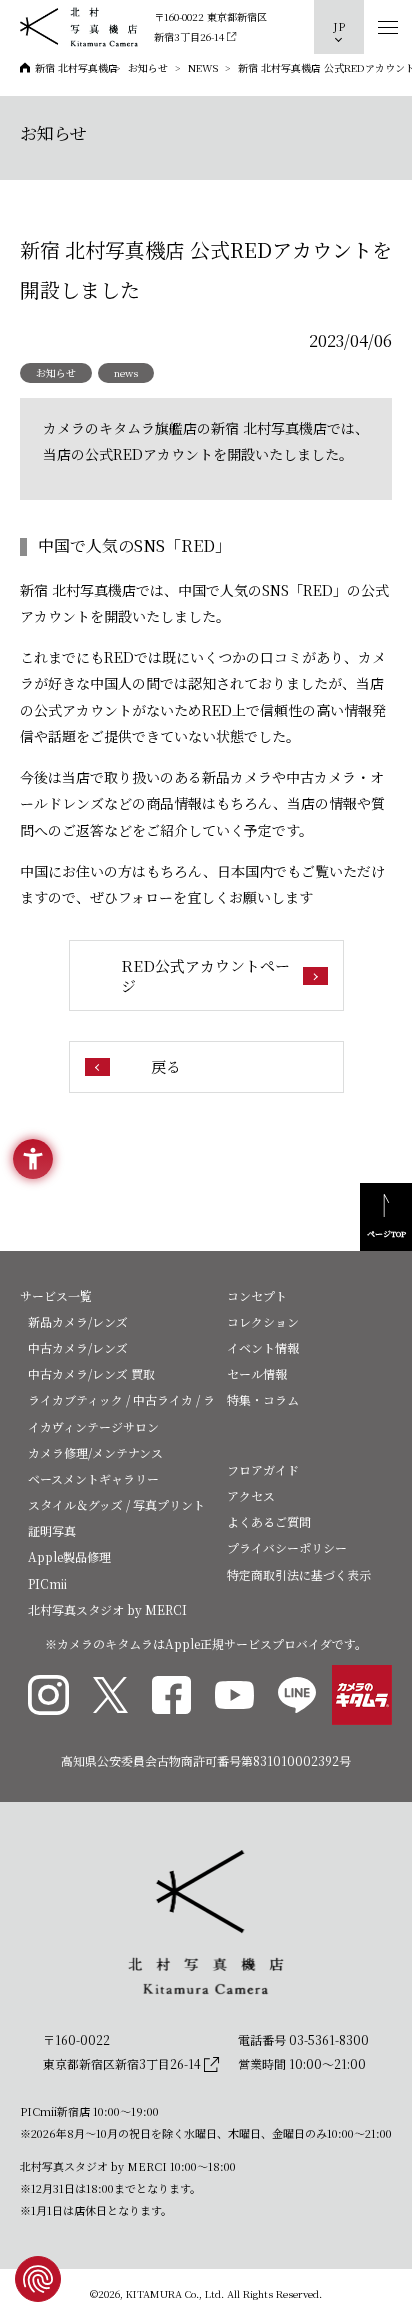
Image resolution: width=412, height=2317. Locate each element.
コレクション (263, 1321)
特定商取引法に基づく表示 (299, 1574)
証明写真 (52, 1530)
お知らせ (56, 372)
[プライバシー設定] (38, 2279)
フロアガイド (263, 1469)
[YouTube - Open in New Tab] (234, 1694)
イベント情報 (263, 1347)
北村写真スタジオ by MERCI (107, 1609)
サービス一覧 (56, 1295)
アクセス (251, 1495)
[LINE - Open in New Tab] (297, 1695)
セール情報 (257, 1373)
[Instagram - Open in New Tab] (48, 1695)
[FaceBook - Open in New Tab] (171, 1695)
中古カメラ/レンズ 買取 (91, 1373)
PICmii (47, 1583)
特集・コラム (263, 1399)
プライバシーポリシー (287, 1547)
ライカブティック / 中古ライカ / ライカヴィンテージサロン (121, 1412)
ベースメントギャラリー (93, 1478)
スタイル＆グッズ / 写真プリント (116, 1504)
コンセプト (257, 1295)
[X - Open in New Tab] (111, 1695)
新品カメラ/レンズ (78, 1321)
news (126, 372)
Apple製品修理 (69, 1556)
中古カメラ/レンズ (78, 1347)
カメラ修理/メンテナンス (95, 1452)
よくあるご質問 (269, 1521)
